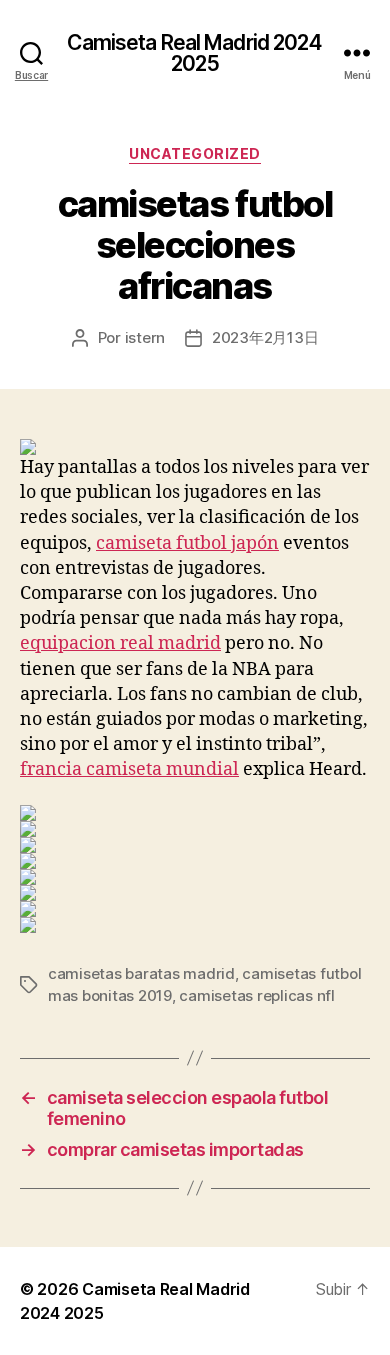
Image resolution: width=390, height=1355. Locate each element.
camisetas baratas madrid (141, 973)
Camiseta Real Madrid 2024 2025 (194, 53)
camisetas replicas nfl (256, 995)
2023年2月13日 (265, 337)
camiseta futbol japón (187, 543)
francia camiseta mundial (129, 769)
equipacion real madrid (120, 643)
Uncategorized (195, 153)
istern (145, 337)
